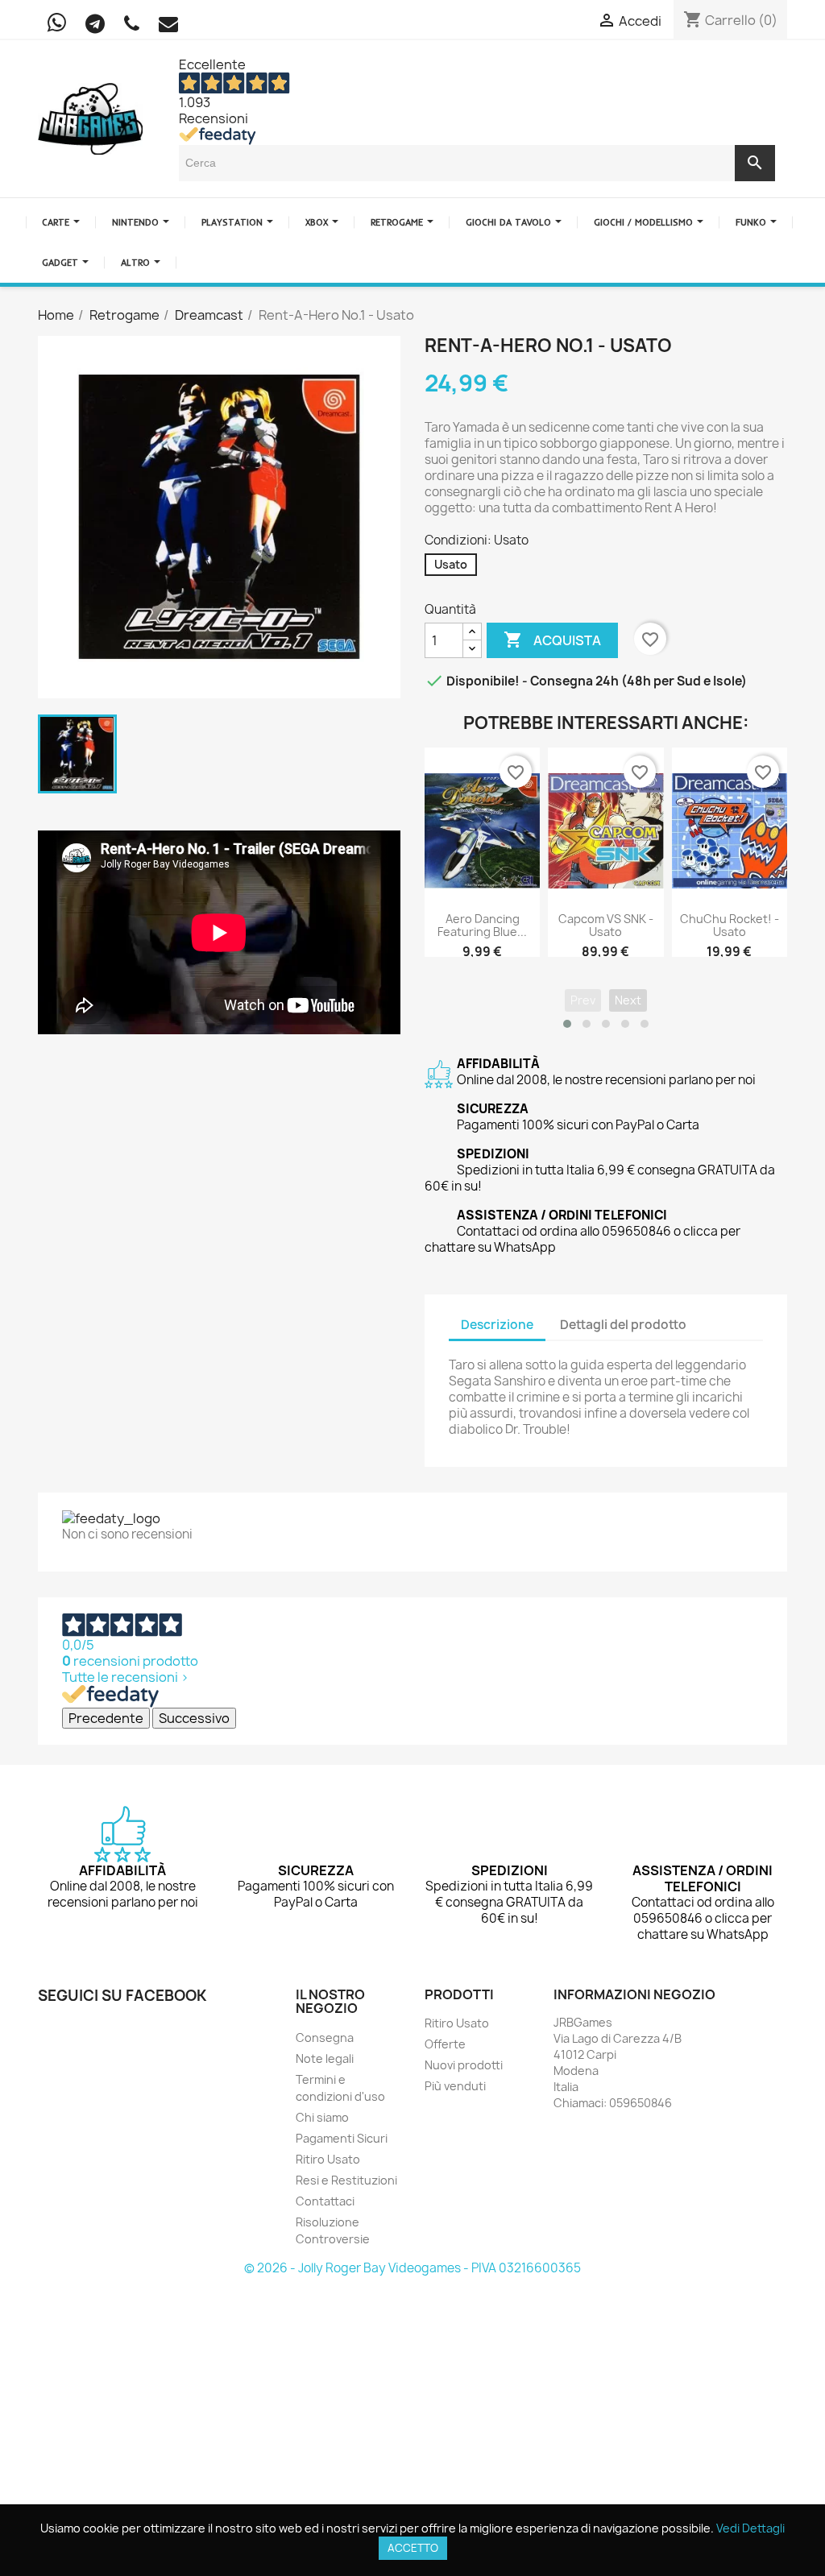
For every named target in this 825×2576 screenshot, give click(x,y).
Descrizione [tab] (497, 1325)
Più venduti (455, 2086)
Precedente (106, 1718)
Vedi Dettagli (750, 2528)
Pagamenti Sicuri (342, 2138)
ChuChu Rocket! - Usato (730, 925)
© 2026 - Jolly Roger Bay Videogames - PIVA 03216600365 (412, 2268)
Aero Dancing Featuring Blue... (482, 925)
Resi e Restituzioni (346, 2180)
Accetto (413, 2548)
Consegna (325, 2038)
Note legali (325, 2058)
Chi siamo (322, 2117)
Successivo (194, 1718)
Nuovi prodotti (464, 2065)
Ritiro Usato (328, 2159)
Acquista (552, 640)
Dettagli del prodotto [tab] (623, 1325)
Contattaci (325, 2201)
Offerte (445, 2044)
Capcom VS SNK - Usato (606, 925)
